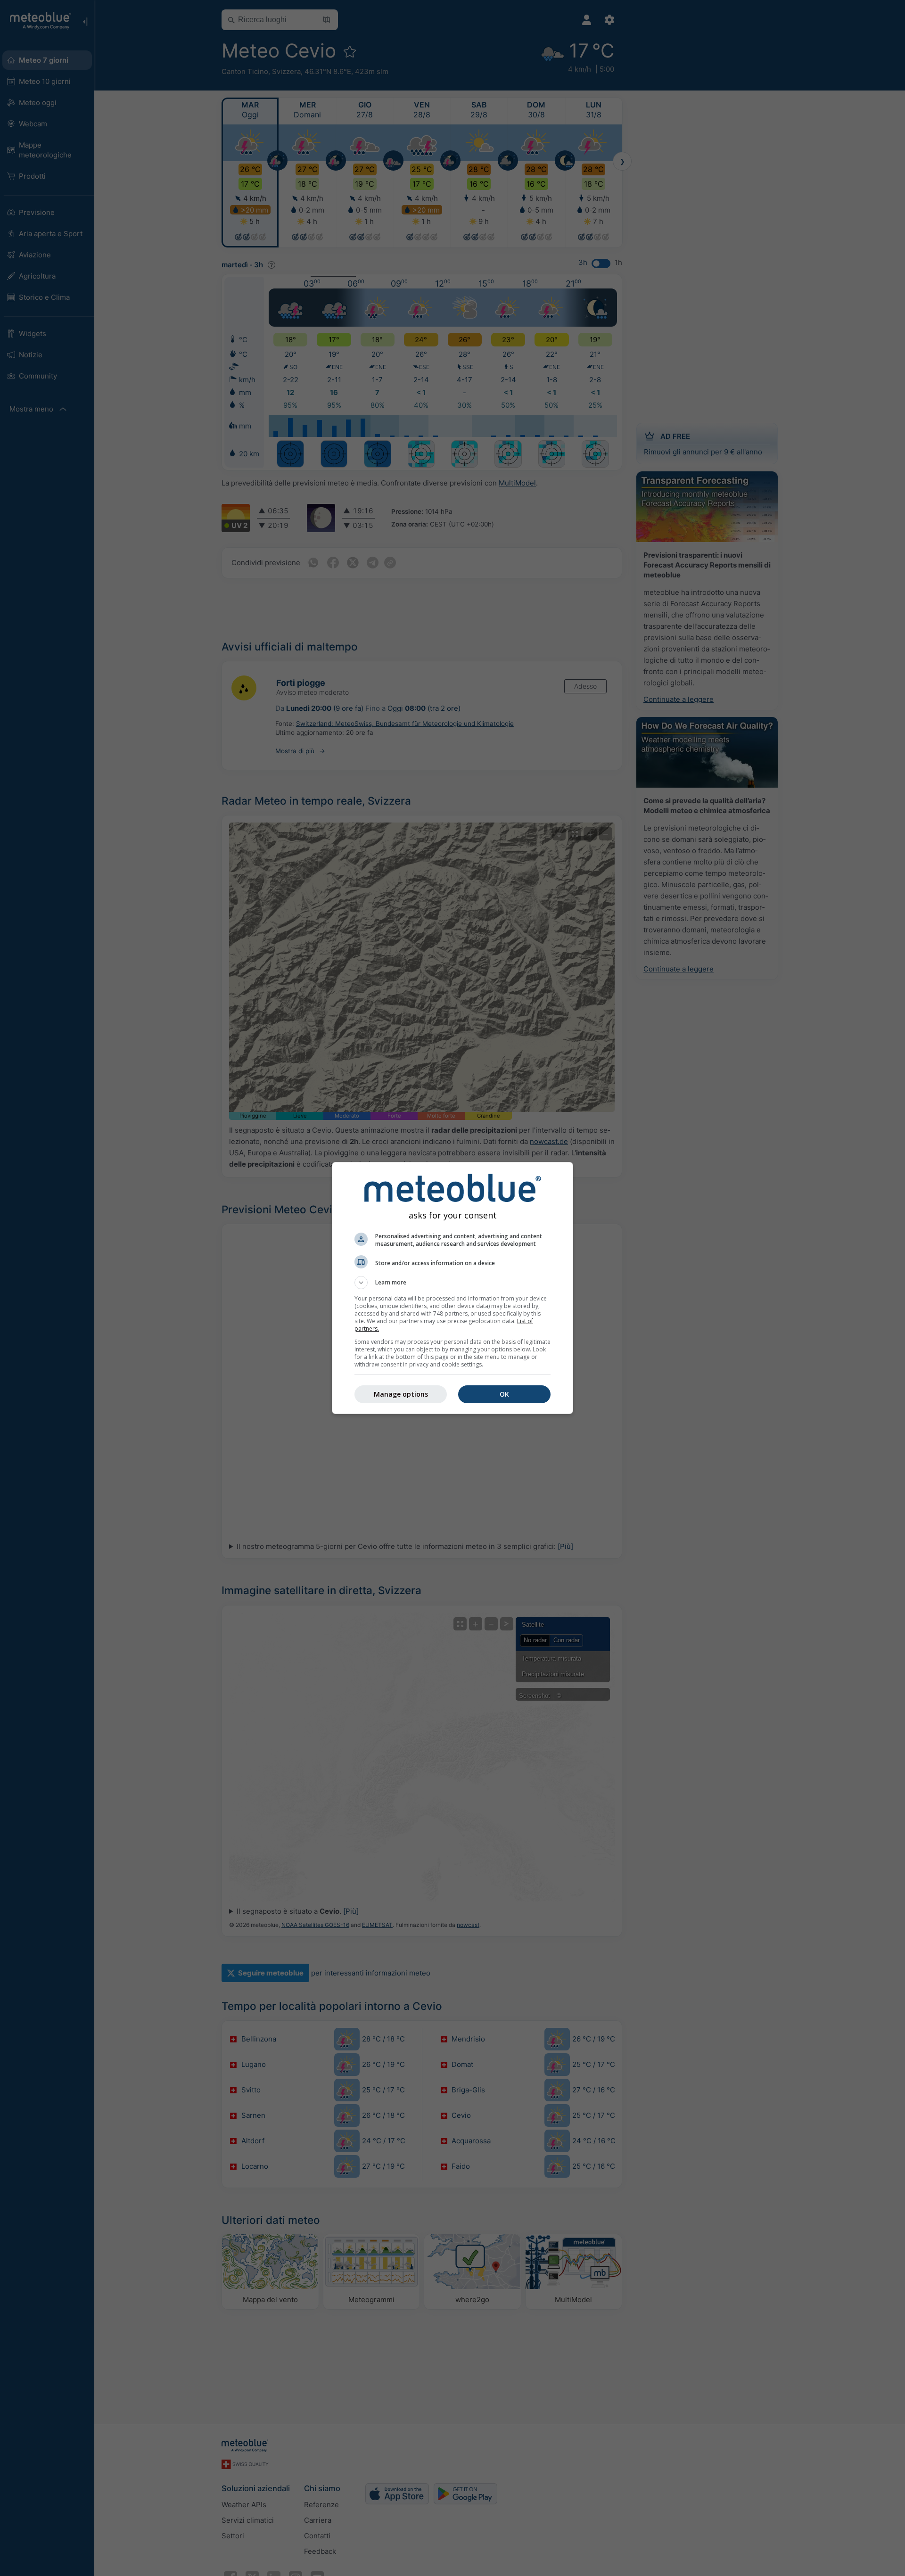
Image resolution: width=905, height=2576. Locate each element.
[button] (452, 1283)
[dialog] (452, 1288)
